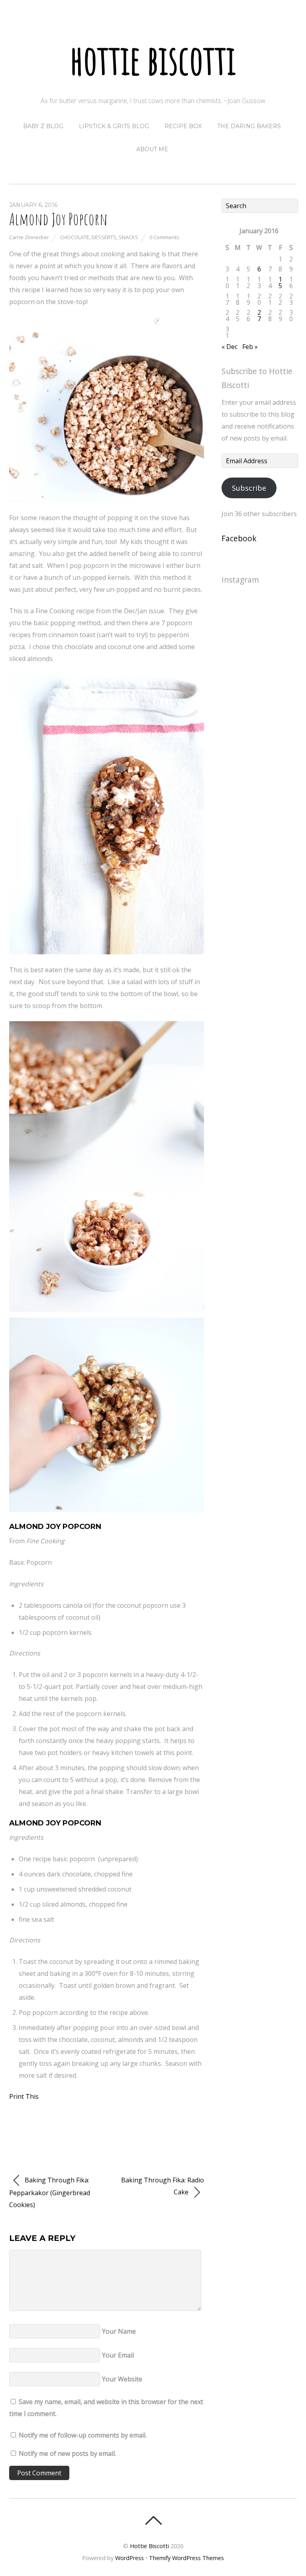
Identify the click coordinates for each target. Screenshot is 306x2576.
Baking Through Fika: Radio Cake (163, 2186)
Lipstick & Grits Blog (114, 126)
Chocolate (75, 237)
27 (259, 316)
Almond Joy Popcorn (58, 219)
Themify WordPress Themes (186, 2558)
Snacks (128, 237)
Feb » (250, 347)
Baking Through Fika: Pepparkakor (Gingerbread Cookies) (50, 2193)
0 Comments (164, 237)
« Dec (229, 347)
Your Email (118, 2355)
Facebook (239, 538)
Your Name (119, 2331)
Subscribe (249, 488)
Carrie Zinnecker (29, 237)
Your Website (122, 2379)
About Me (152, 149)
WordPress (129, 2558)
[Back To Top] (153, 2520)
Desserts (104, 237)
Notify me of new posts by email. (67, 2453)
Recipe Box (183, 126)
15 (280, 283)
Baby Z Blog (43, 126)
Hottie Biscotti (149, 2546)
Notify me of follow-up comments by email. (83, 2435)
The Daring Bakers (249, 126)
